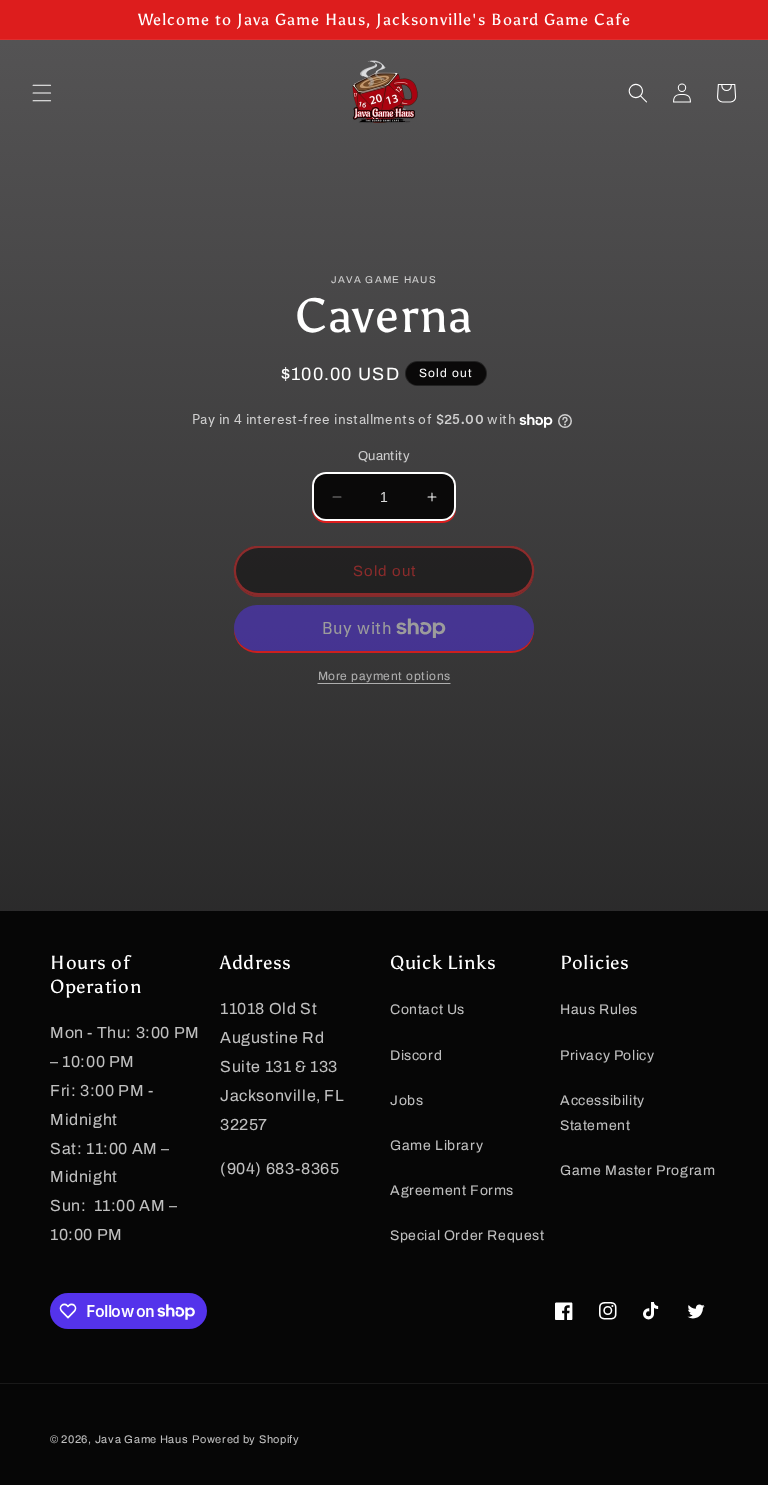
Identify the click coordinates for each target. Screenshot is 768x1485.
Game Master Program (637, 1170)
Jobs (406, 1100)
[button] (42, 93)
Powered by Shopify (246, 1439)
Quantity (384, 456)
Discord (416, 1055)
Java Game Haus (142, 1439)
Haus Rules (599, 1009)
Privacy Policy (607, 1055)
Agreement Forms (452, 1190)
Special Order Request (467, 1235)
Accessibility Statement (602, 1113)
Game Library (436, 1145)
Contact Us (427, 1009)
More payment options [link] (384, 676)
